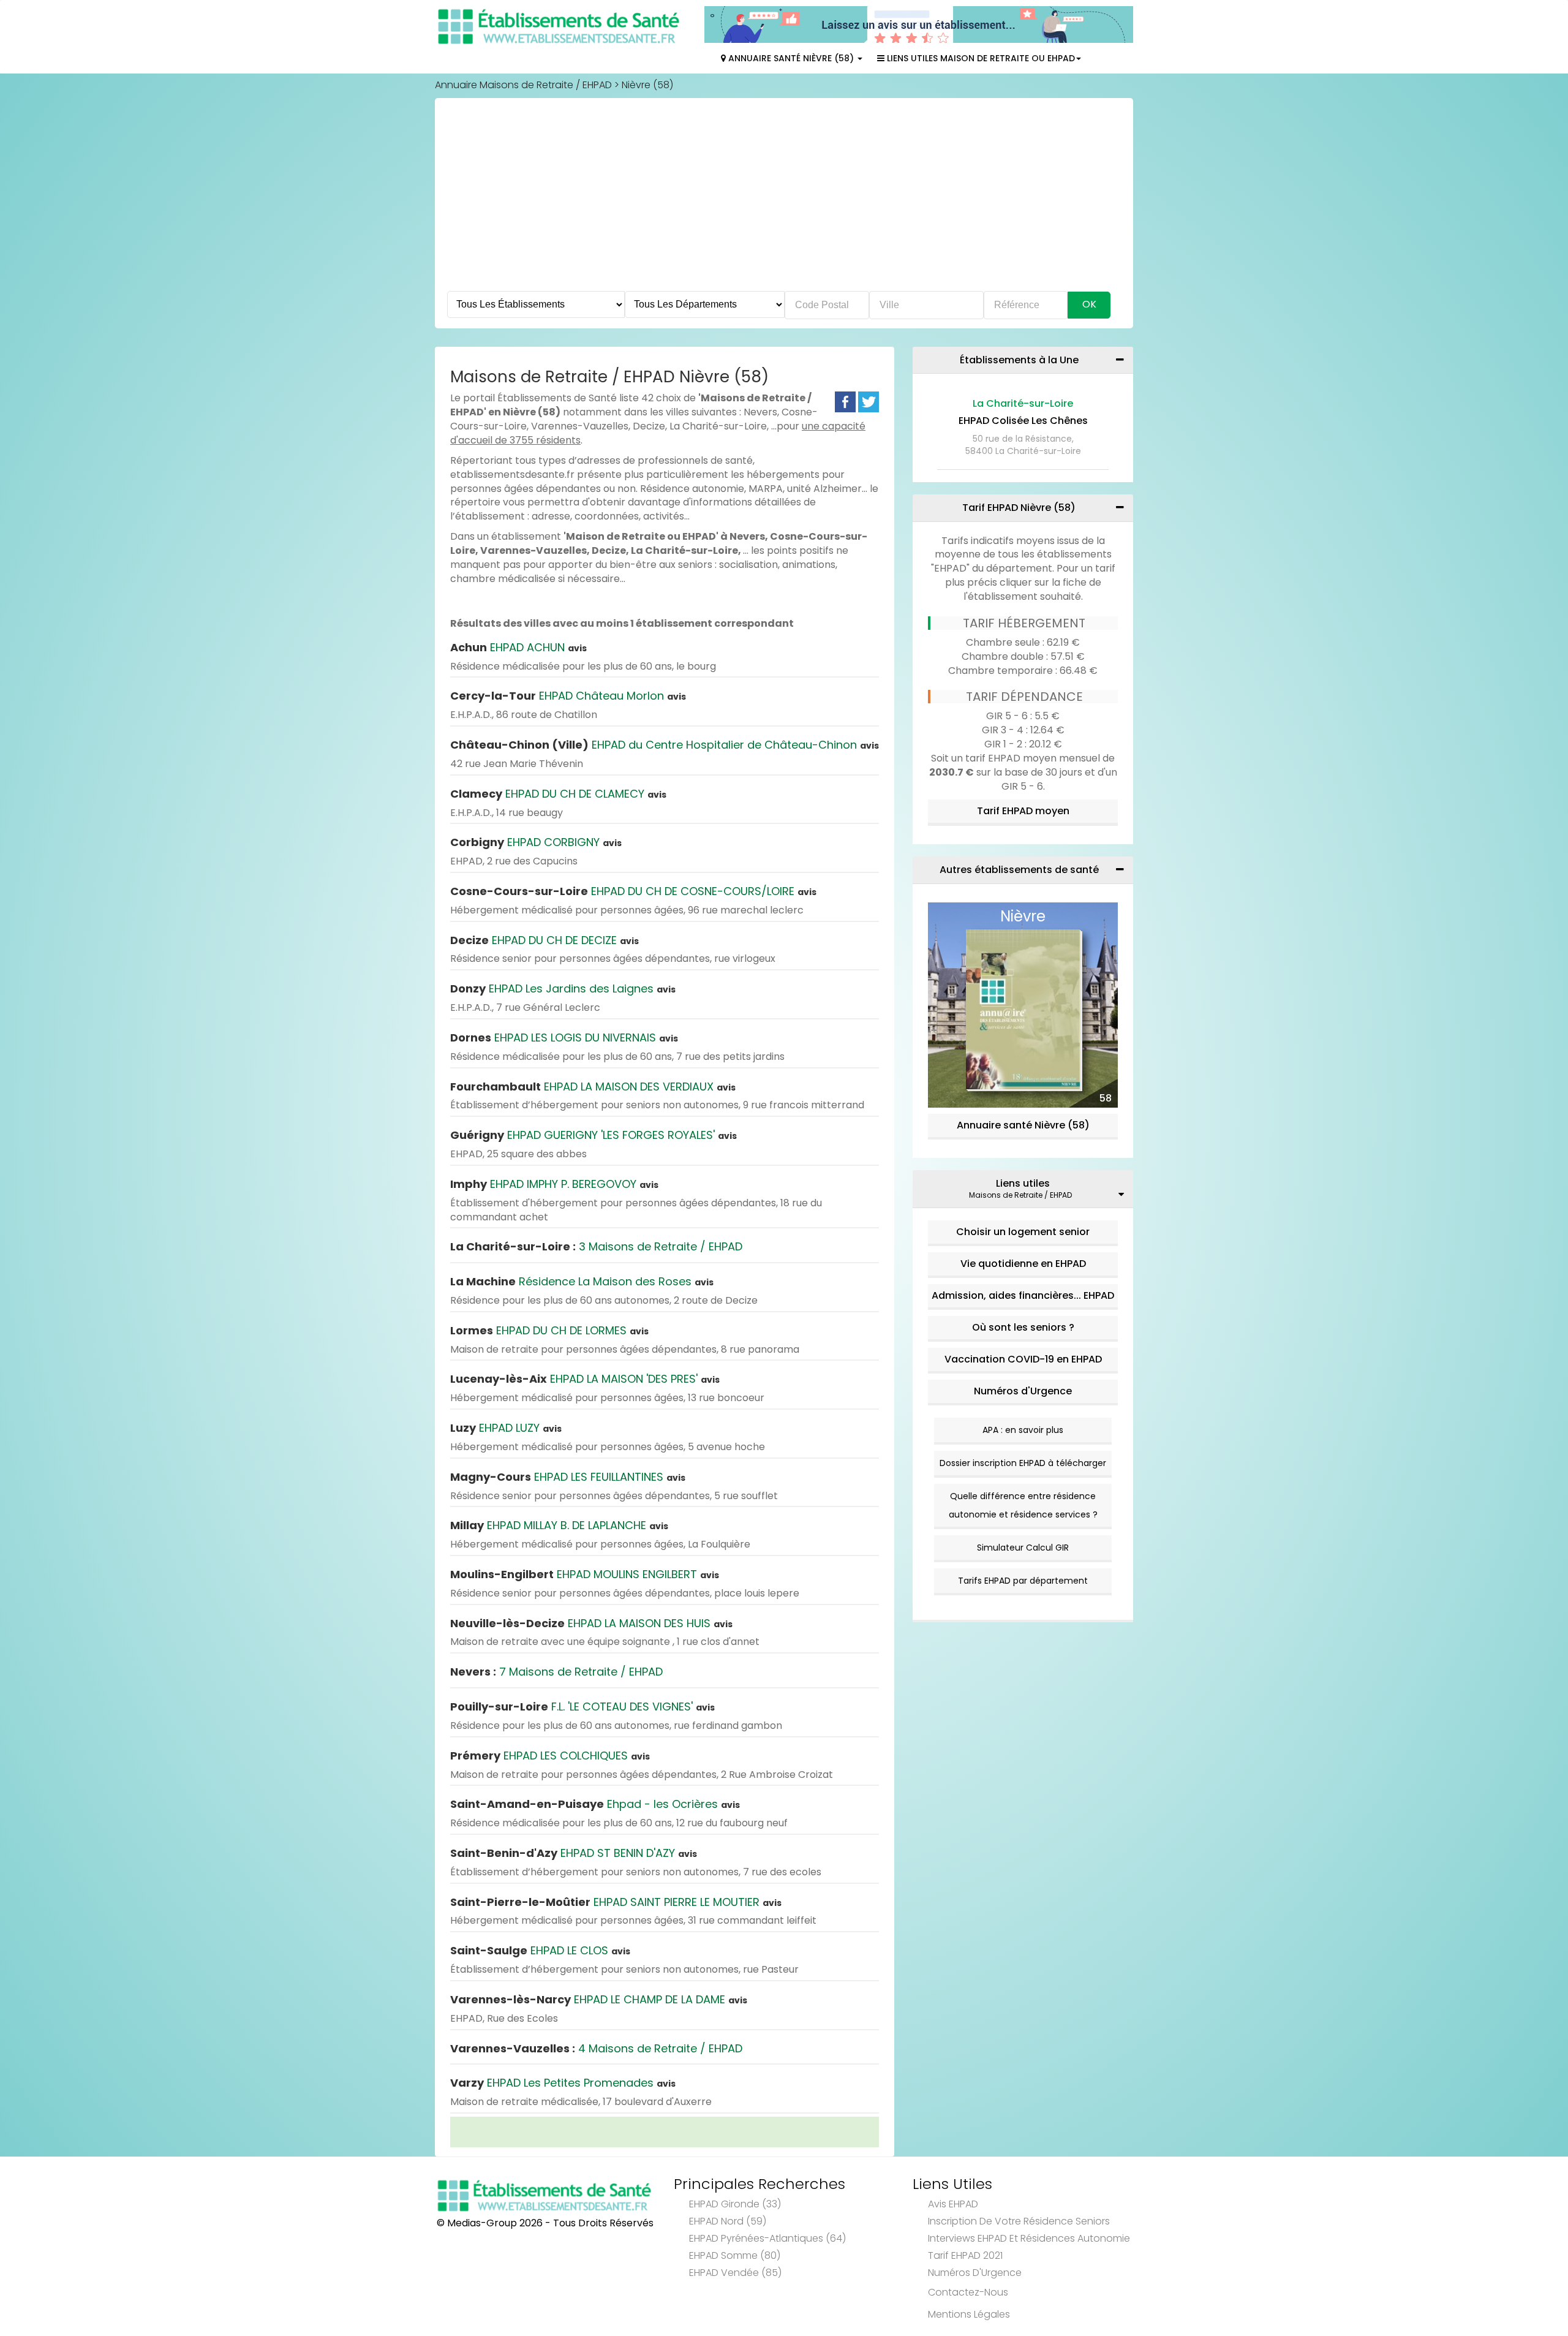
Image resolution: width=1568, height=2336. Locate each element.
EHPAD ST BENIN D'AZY (574, 1853)
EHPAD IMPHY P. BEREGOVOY (554, 1184)
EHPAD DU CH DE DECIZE (545, 940)
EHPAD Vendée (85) (735, 2273)
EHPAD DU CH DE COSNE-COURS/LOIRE (633, 891)
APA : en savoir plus (1023, 1430)
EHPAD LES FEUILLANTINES (568, 1477)
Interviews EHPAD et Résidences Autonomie (1029, 2238)
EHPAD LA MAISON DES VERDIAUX (593, 1087)
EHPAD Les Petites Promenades (563, 2083)
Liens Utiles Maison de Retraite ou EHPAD (980, 58)
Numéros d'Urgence (1023, 1391)
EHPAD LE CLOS (540, 1950)
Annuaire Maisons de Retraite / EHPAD (523, 85)
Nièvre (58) (647, 85)
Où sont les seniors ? (1023, 1327)
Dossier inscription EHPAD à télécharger (1023, 1463)
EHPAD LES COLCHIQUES (550, 1756)
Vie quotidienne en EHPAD (1023, 1264)
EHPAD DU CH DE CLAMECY (558, 794)
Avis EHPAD (953, 2204)
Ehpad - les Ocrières (595, 1804)
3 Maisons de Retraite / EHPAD (596, 1246)
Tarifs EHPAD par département (1023, 1581)
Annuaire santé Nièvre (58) (1023, 1125)
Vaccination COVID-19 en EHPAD (1023, 1359)
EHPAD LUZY (506, 1428)
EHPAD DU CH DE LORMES (549, 1330)
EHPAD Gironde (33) (735, 2204)
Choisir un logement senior (1023, 1232)
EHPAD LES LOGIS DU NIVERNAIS (564, 1038)
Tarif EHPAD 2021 (965, 2255)
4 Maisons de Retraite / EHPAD (596, 2048)
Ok (1089, 304)
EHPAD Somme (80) (735, 2255)
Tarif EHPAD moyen (1023, 811)
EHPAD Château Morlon (568, 696)
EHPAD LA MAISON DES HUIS (591, 1623)
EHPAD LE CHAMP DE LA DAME (599, 1999)
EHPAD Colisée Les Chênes (1023, 421)
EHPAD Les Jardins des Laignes (563, 988)
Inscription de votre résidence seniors (1019, 2221)
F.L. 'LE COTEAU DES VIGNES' (582, 1707)
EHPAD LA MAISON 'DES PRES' (585, 1379)
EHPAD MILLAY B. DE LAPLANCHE (559, 1525)
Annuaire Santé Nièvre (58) (791, 58)
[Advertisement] (784, 199)
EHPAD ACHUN (518, 647)
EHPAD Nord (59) (728, 2221)
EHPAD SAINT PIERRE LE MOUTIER (616, 1902)
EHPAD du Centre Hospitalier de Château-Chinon (665, 745)
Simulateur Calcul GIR (1023, 1548)
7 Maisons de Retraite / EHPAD (556, 1672)
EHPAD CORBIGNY (536, 842)
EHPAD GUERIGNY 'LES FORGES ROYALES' (594, 1135)
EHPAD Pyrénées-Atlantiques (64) (767, 2238)
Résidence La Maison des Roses (582, 1281)
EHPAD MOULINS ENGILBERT (585, 1574)
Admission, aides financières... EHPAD (1023, 1295)
